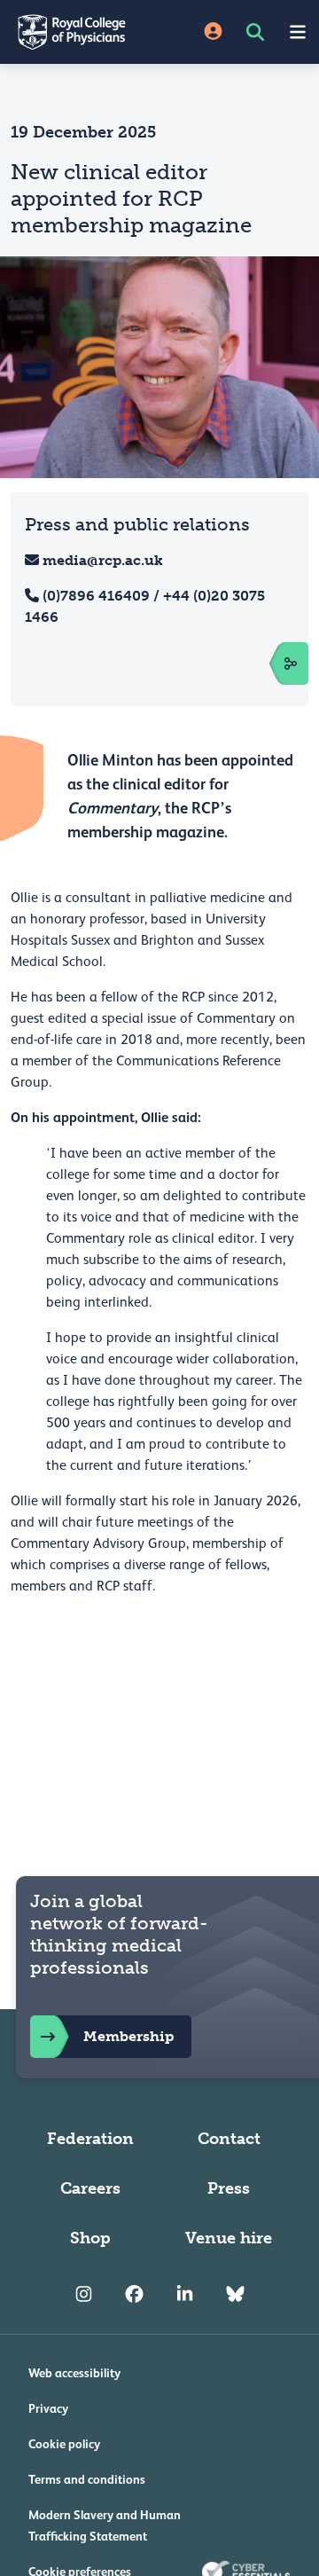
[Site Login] (213, 32)
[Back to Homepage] (80, 32)
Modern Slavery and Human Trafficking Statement (105, 2525)
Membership (128, 2036)
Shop (90, 2238)
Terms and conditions (87, 2479)
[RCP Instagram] (84, 2295)
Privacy (48, 2408)
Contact (229, 2139)
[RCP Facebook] (134, 2295)
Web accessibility (74, 2373)
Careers (90, 2188)
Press (229, 2188)
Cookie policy (64, 2444)
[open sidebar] (271, 664)
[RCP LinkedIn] (185, 2295)
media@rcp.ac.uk (103, 560)
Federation (90, 2139)
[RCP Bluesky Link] (235, 2295)
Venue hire (229, 2238)
